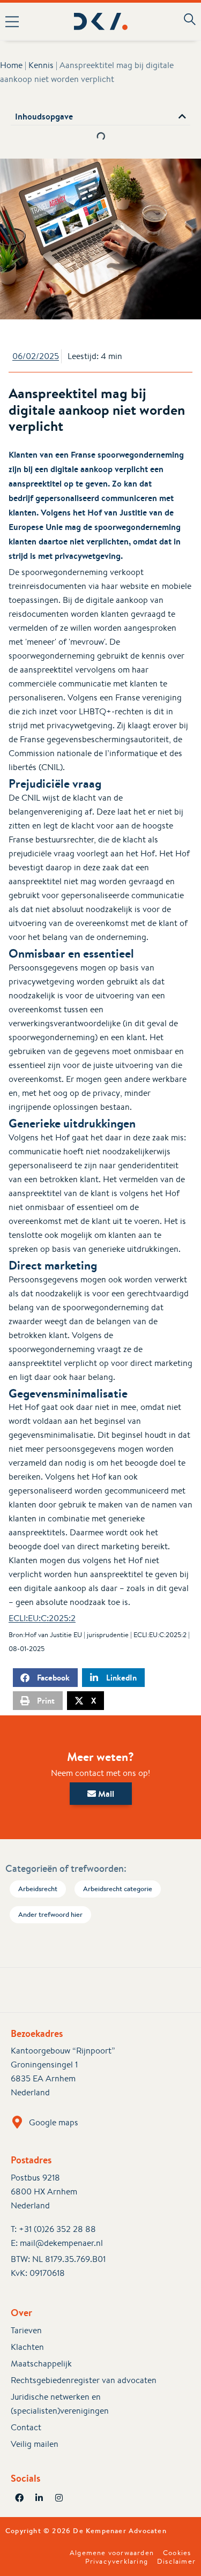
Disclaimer (176, 2562)
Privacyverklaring (117, 2562)
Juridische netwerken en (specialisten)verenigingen (60, 2404)
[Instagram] (59, 2498)
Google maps (54, 2122)
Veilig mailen (35, 2444)
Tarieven (26, 2330)
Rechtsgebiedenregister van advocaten (84, 2380)
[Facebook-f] (19, 2498)
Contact (26, 2427)
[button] (16, 21)
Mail (105, 1794)
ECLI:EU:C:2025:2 (42, 1618)
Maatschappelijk (41, 2364)
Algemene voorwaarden (112, 2553)
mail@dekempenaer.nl (61, 2243)
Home (11, 65)
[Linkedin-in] (39, 2498)
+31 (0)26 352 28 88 (57, 2229)
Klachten (27, 2347)
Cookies (177, 2553)
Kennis (41, 65)
